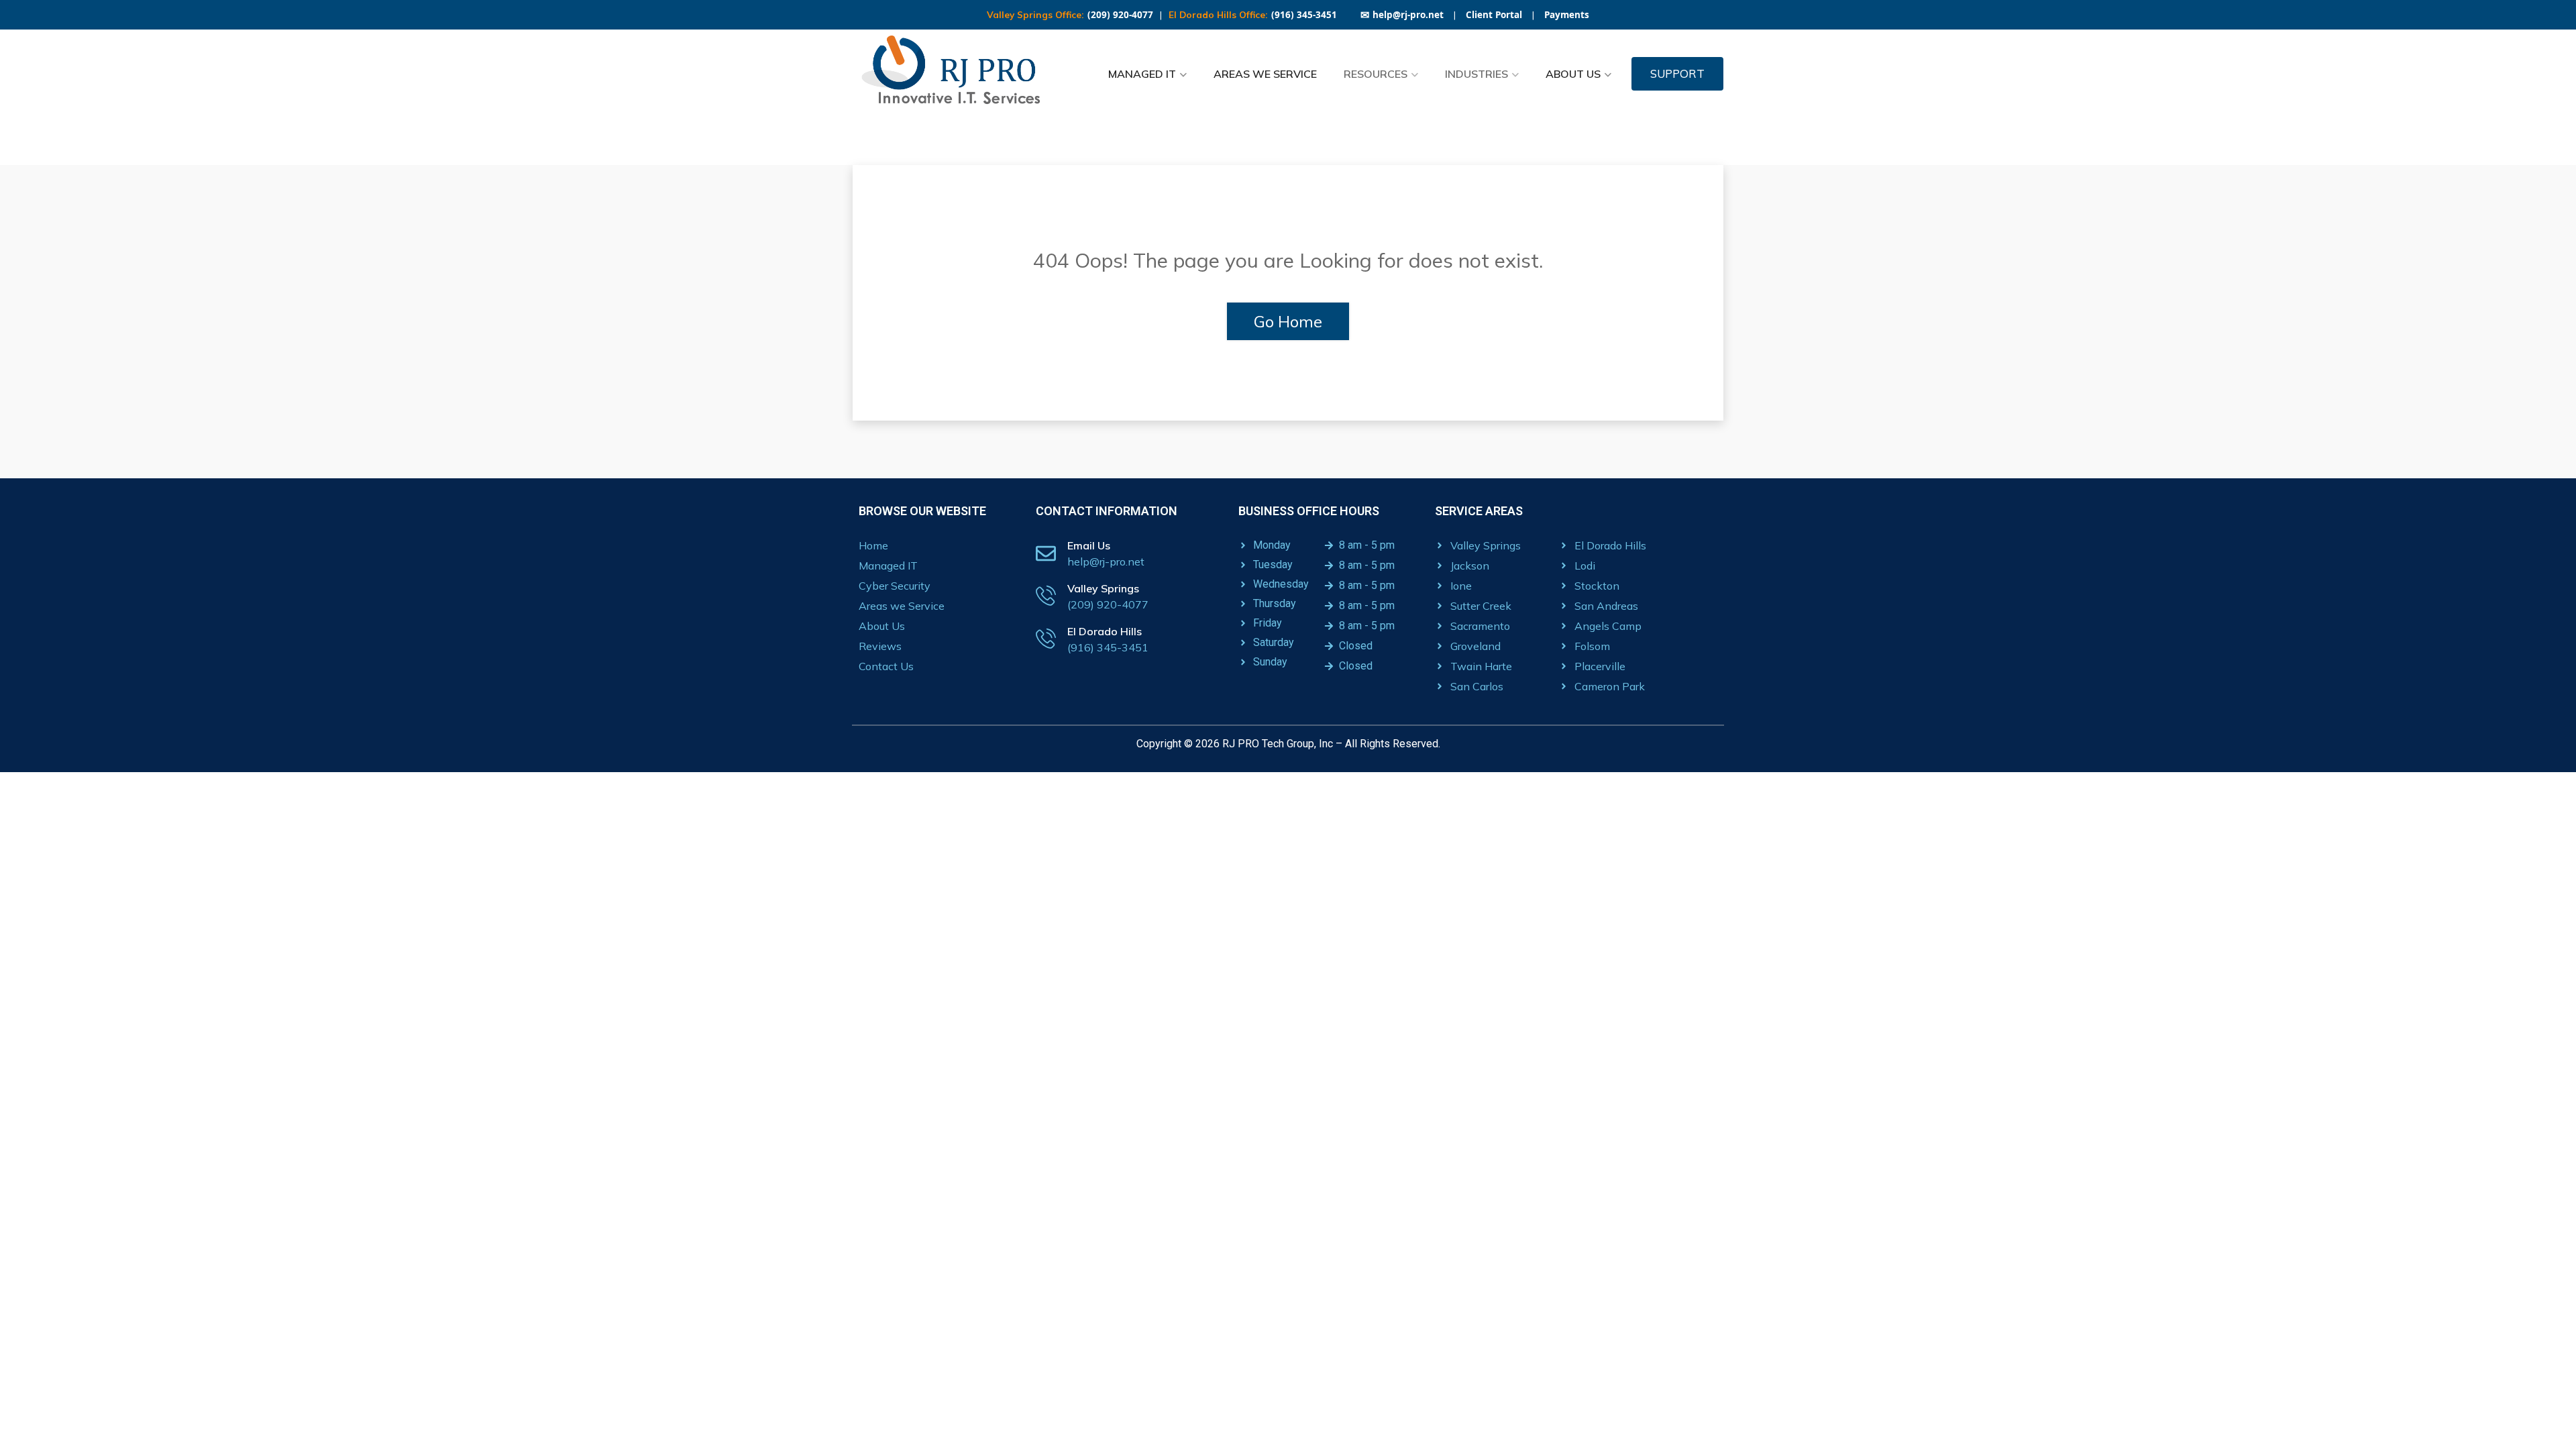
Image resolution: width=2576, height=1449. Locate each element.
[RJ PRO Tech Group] (956, 74)
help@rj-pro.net (1402, 15)
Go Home (1288, 321)
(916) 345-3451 (1304, 15)
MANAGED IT (1142, 74)
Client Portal (1494, 15)
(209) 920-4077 (1120, 15)
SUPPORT (1677, 73)
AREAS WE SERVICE (1265, 74)
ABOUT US (1573, 74)
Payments (1567, 15)
